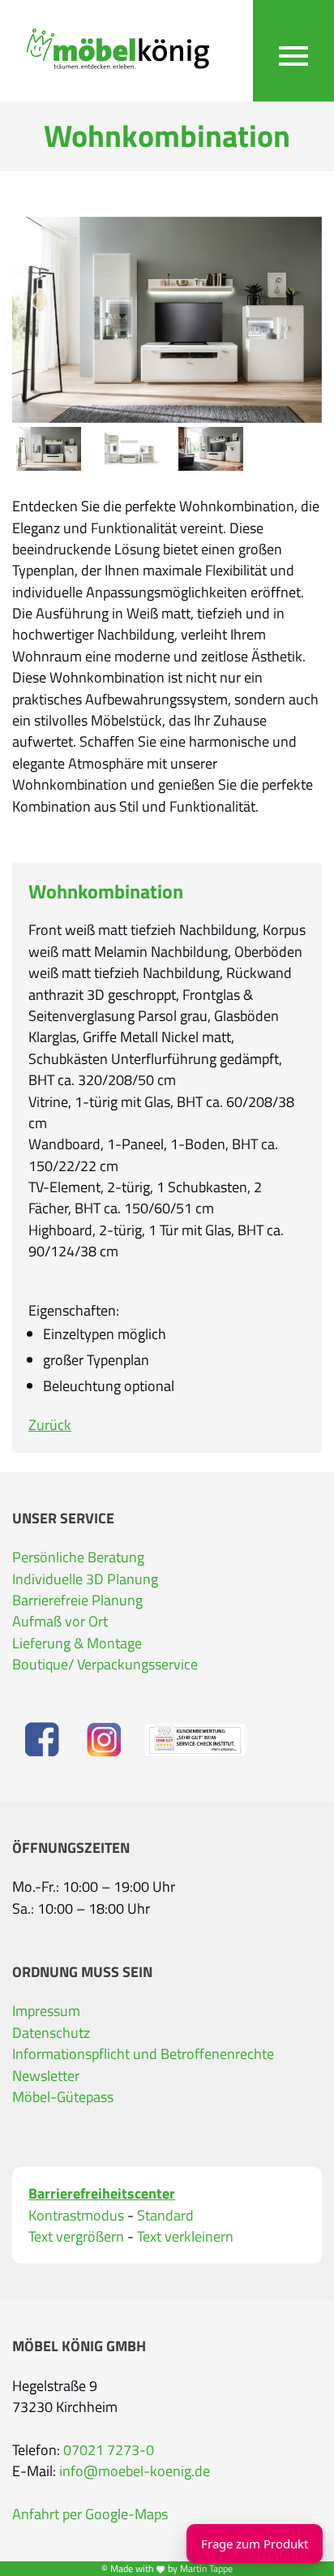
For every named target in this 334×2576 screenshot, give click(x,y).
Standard (165, 2216)
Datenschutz (51, 2033)
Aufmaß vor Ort (60, 1621)
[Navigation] (293, 51)
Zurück (50, 1425)
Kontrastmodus (76, 2216)
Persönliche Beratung (78, 1557)
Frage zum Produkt (255, 2544)
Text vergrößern (76, 2237)
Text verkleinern (185, 2237)
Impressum (46, 2011)
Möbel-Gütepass (63, 2097)
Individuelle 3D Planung (85, 1579)
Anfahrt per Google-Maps (90, 2514)
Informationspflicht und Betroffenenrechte (143, 2054)
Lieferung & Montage (77, 1643)
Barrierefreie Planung (77, 1600)
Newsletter (46, 2076)
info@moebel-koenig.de (135, 2471)
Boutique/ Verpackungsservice (105, 1664)
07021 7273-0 (109, 2450)
